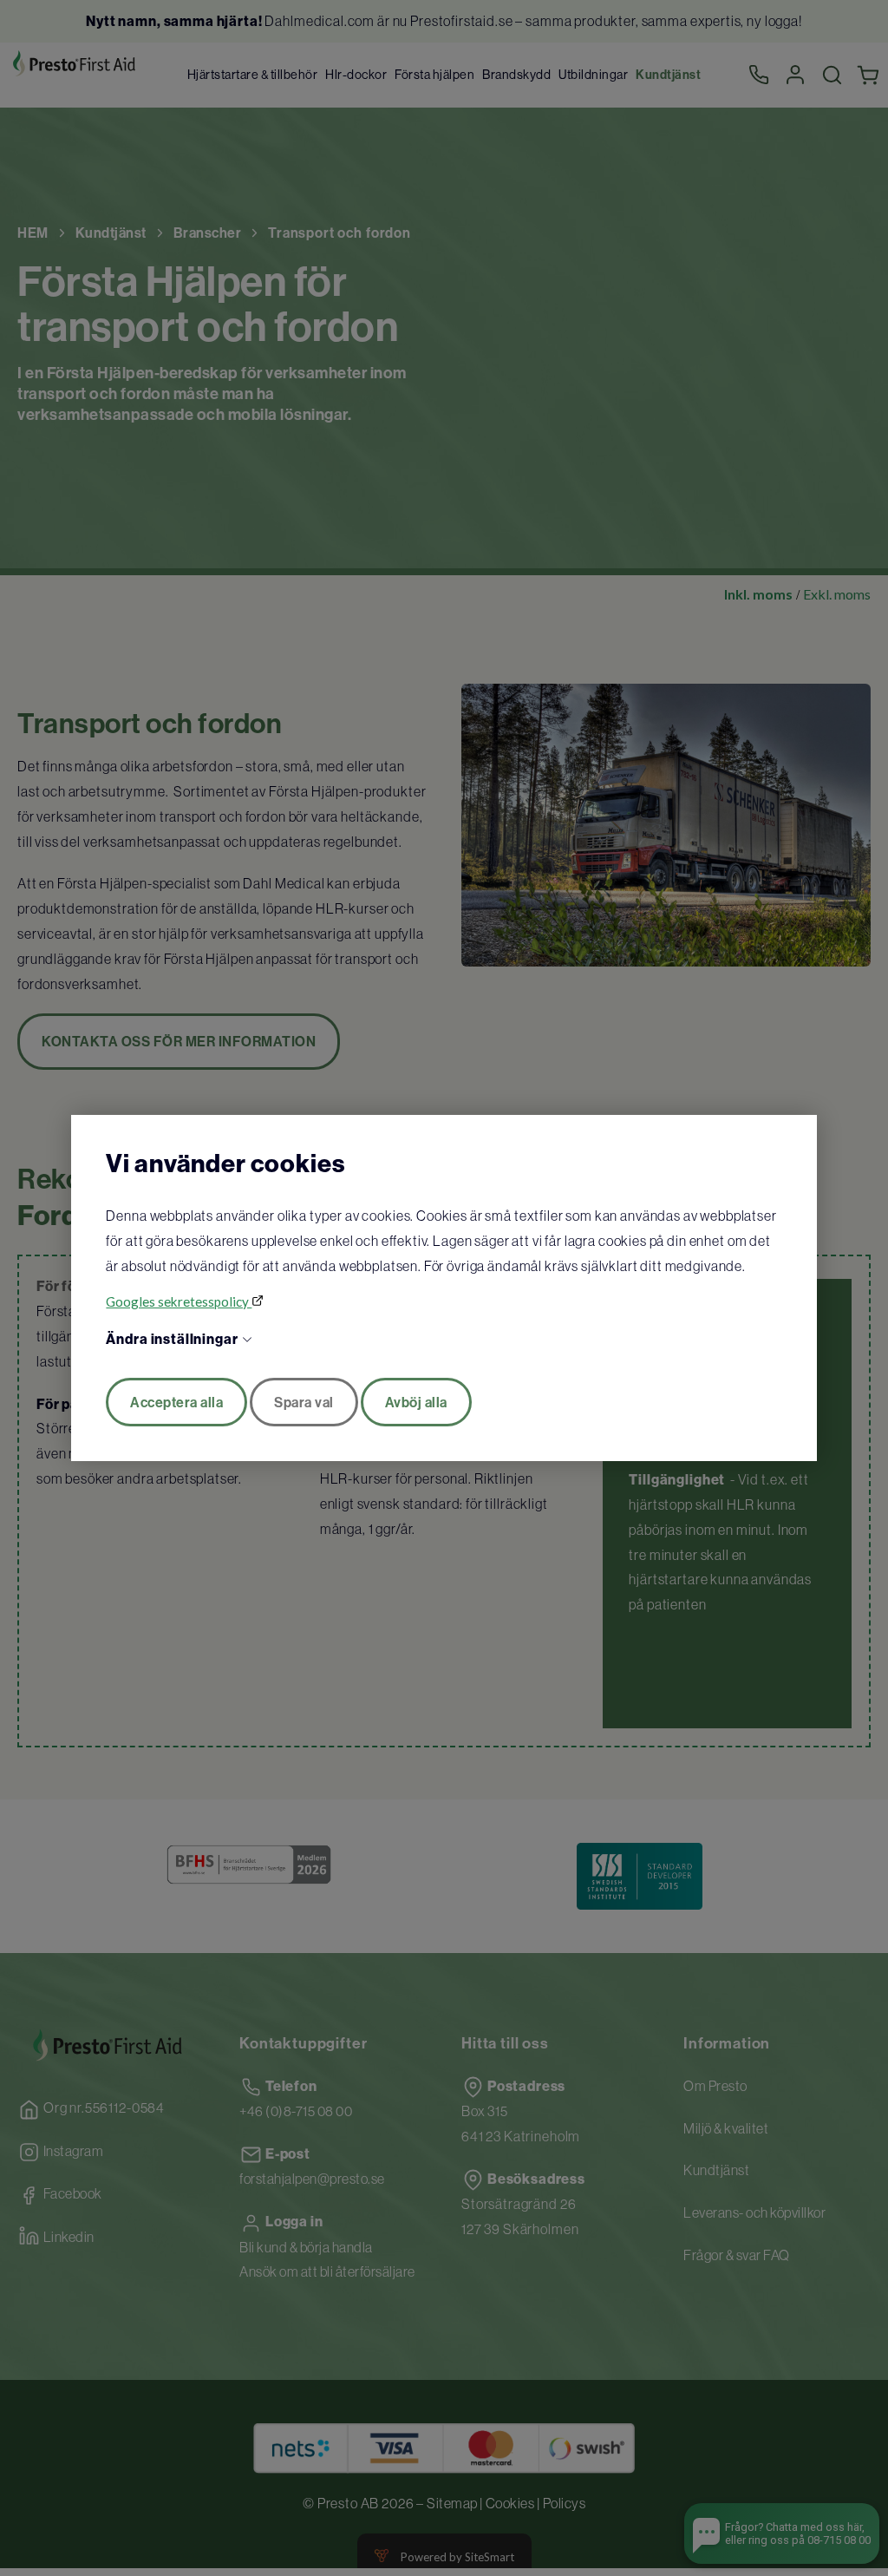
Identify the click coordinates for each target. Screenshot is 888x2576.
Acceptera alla (176, 1402)
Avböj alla (416, 1402)
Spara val (304, 1402)
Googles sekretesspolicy (179, 1301)
